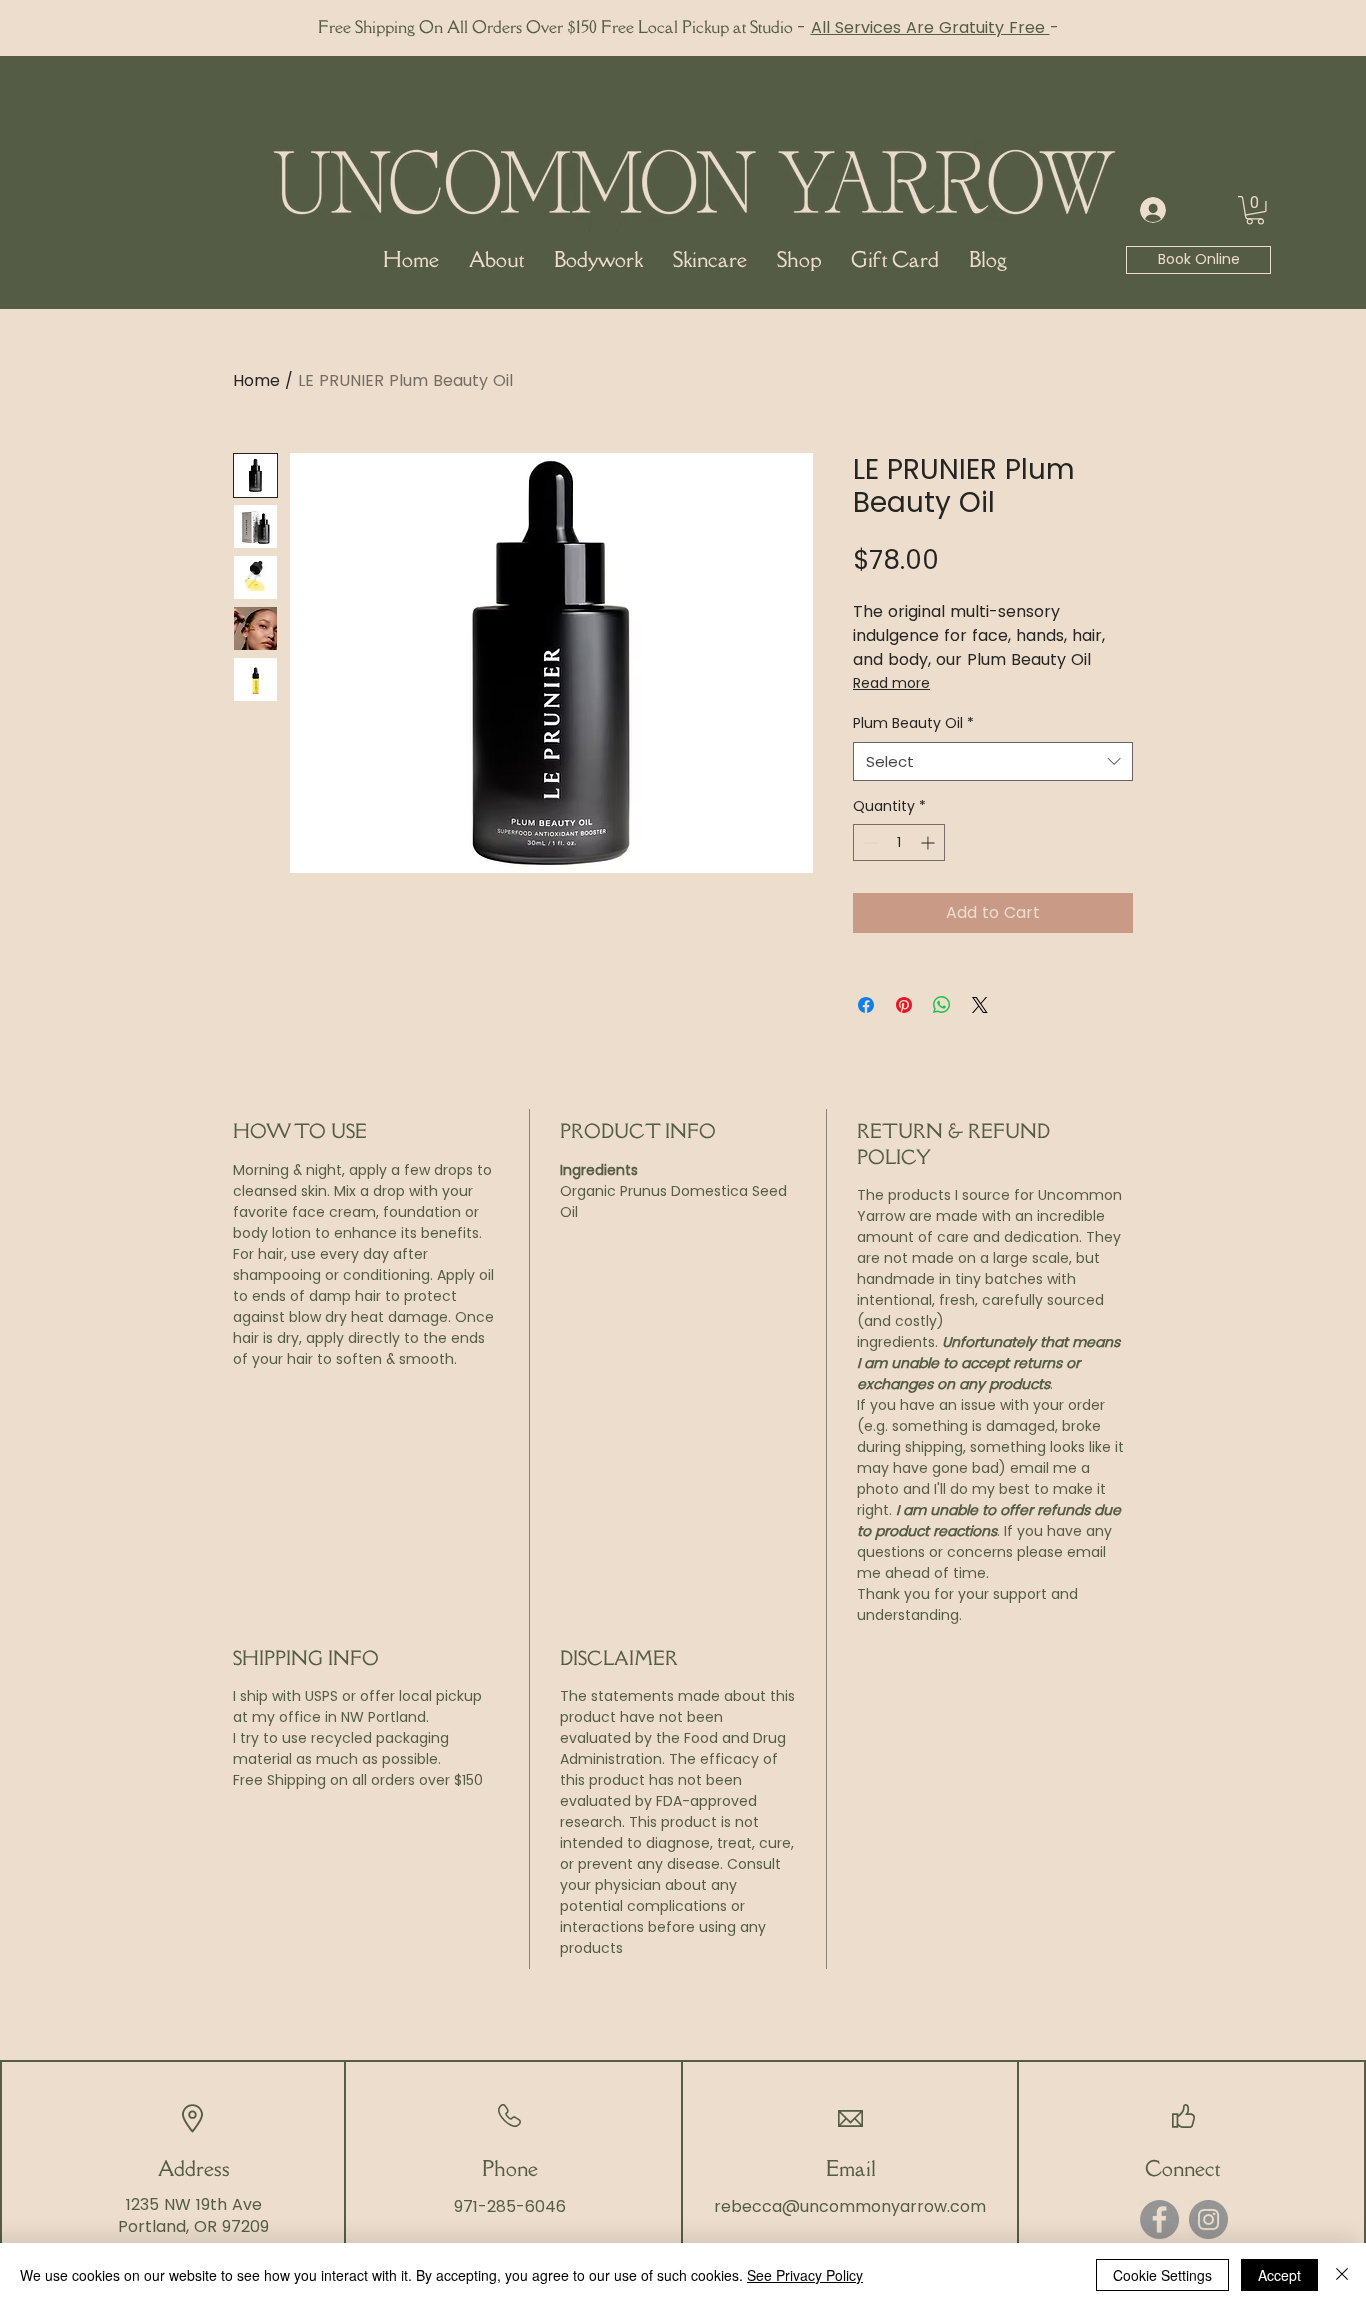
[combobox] (993, 761)
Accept (1279, 2275)
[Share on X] (980, 1005)
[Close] (1342, 2275)
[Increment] (929, 842)
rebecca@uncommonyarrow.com (850, 2206)
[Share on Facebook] (866, 1005)
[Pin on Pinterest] (904, 1005)
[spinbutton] (899, 842)
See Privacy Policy (805, 2275)
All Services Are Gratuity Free (930, 27)
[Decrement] (868, 842)
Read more (891, 683)
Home (256, 380)
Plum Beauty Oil (913, 723)
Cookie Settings (1162, 2275)
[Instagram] (1208, 2219)
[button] (1255, 210)
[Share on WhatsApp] (942, 1005)
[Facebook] (1159, 2219)
